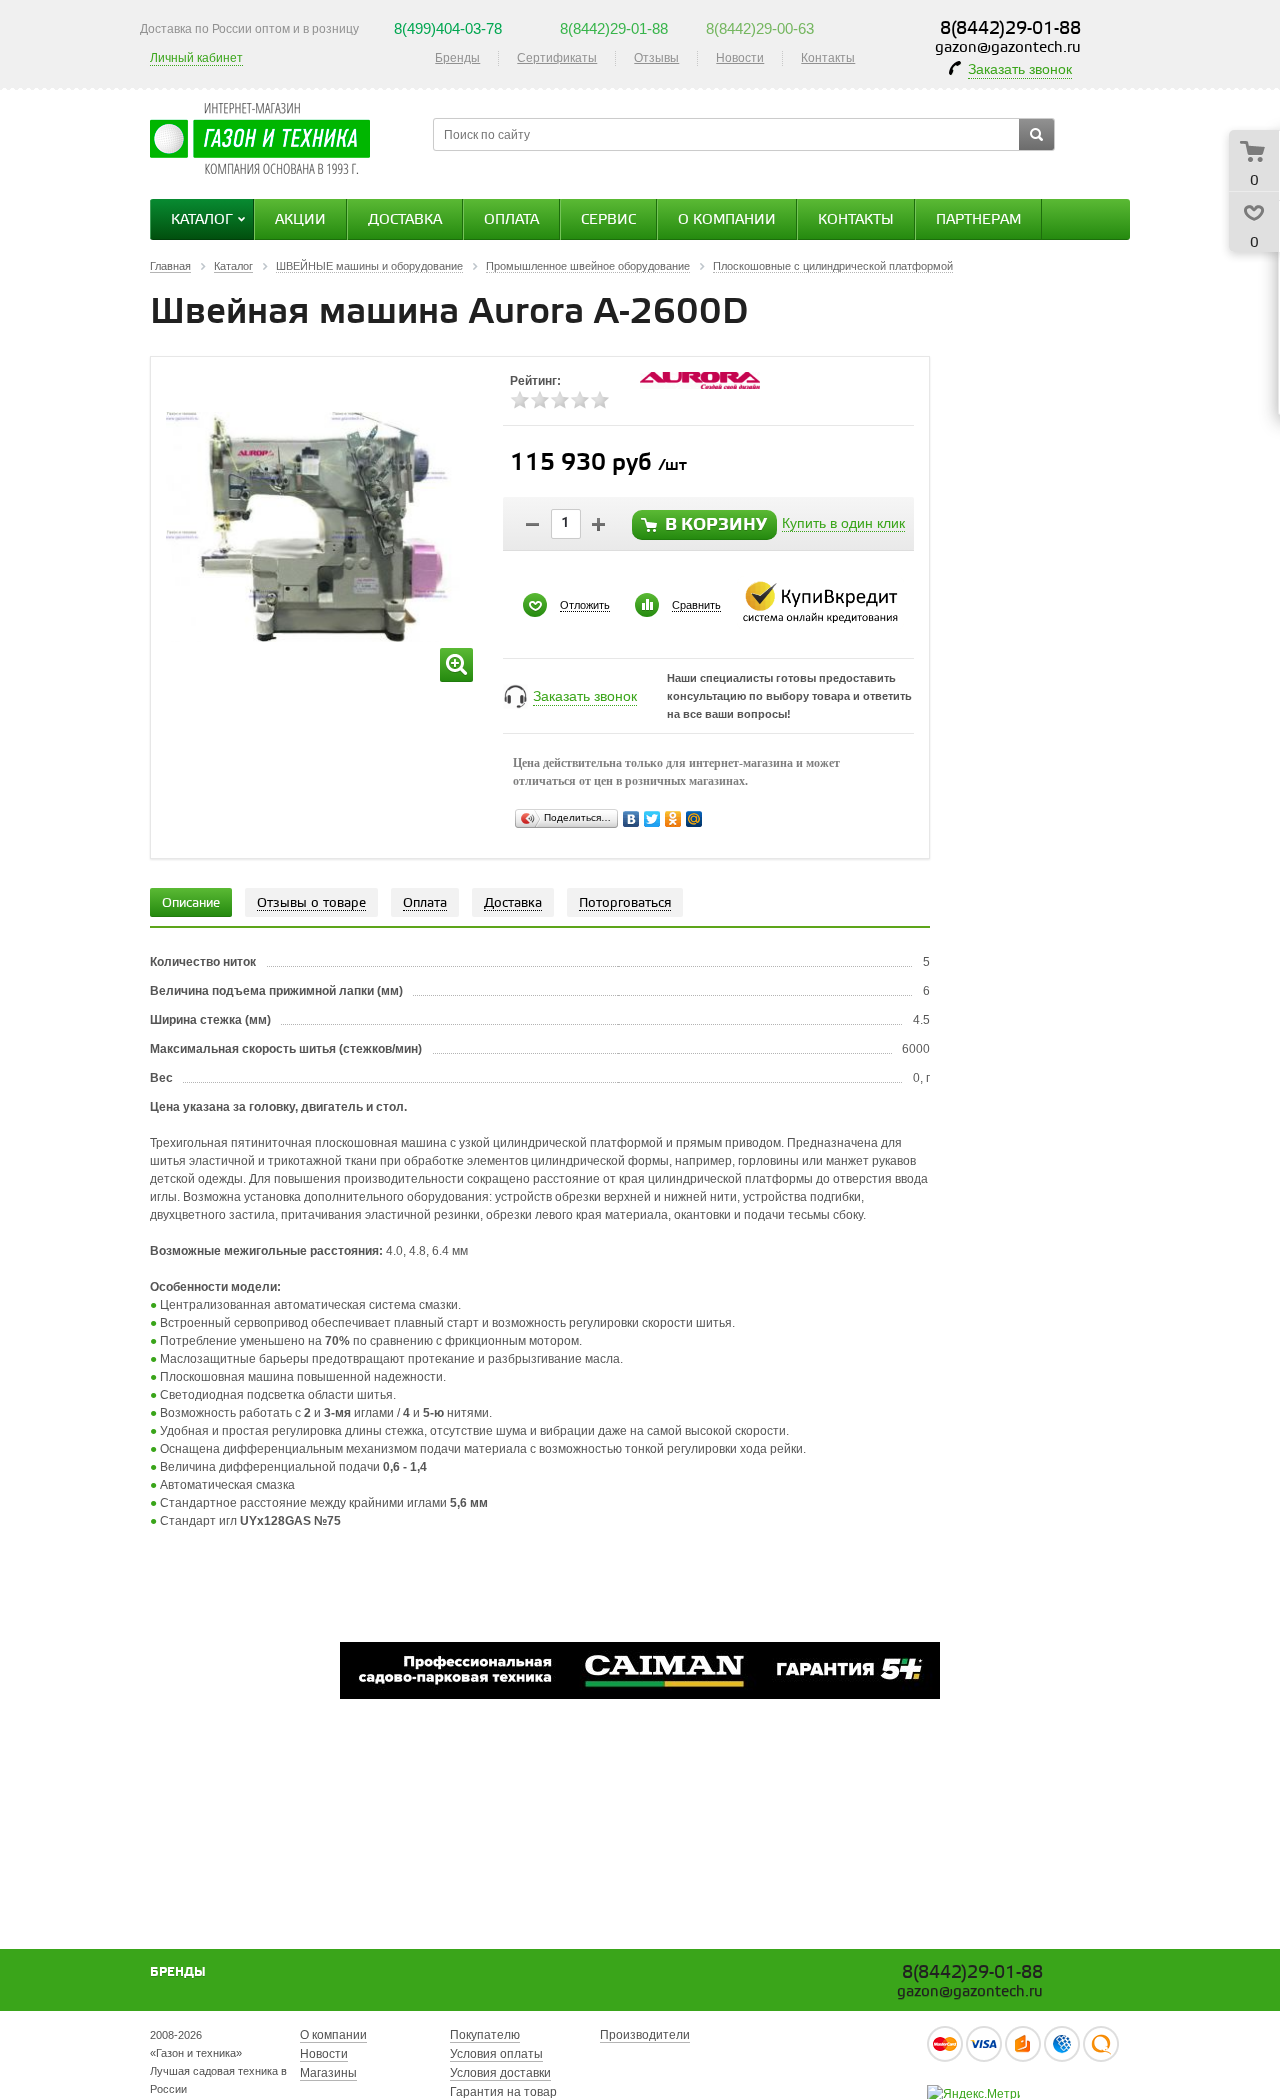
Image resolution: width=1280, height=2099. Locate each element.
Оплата (511, 220)
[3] (560, 400)
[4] (580, 400)
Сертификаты (557, 58)
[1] (520, 400)
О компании (727, 220)
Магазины (328, 2073)
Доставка (405, 220)
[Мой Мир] (694, 819)
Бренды (457, 58)
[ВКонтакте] (631, 819)
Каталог (202, 220)
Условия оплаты (496, 2054)
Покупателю (485, 2035)
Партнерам (978, 220)
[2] (540, 400)
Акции (300, 220)
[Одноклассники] (673, 819)
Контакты (828, 58)
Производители (645, 2035)
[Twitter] (652, 819)
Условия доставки (500, 2073)
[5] (600, 400)
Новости (740, 58)
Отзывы (656, 58)
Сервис (608, 220)
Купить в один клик (843, 523)
